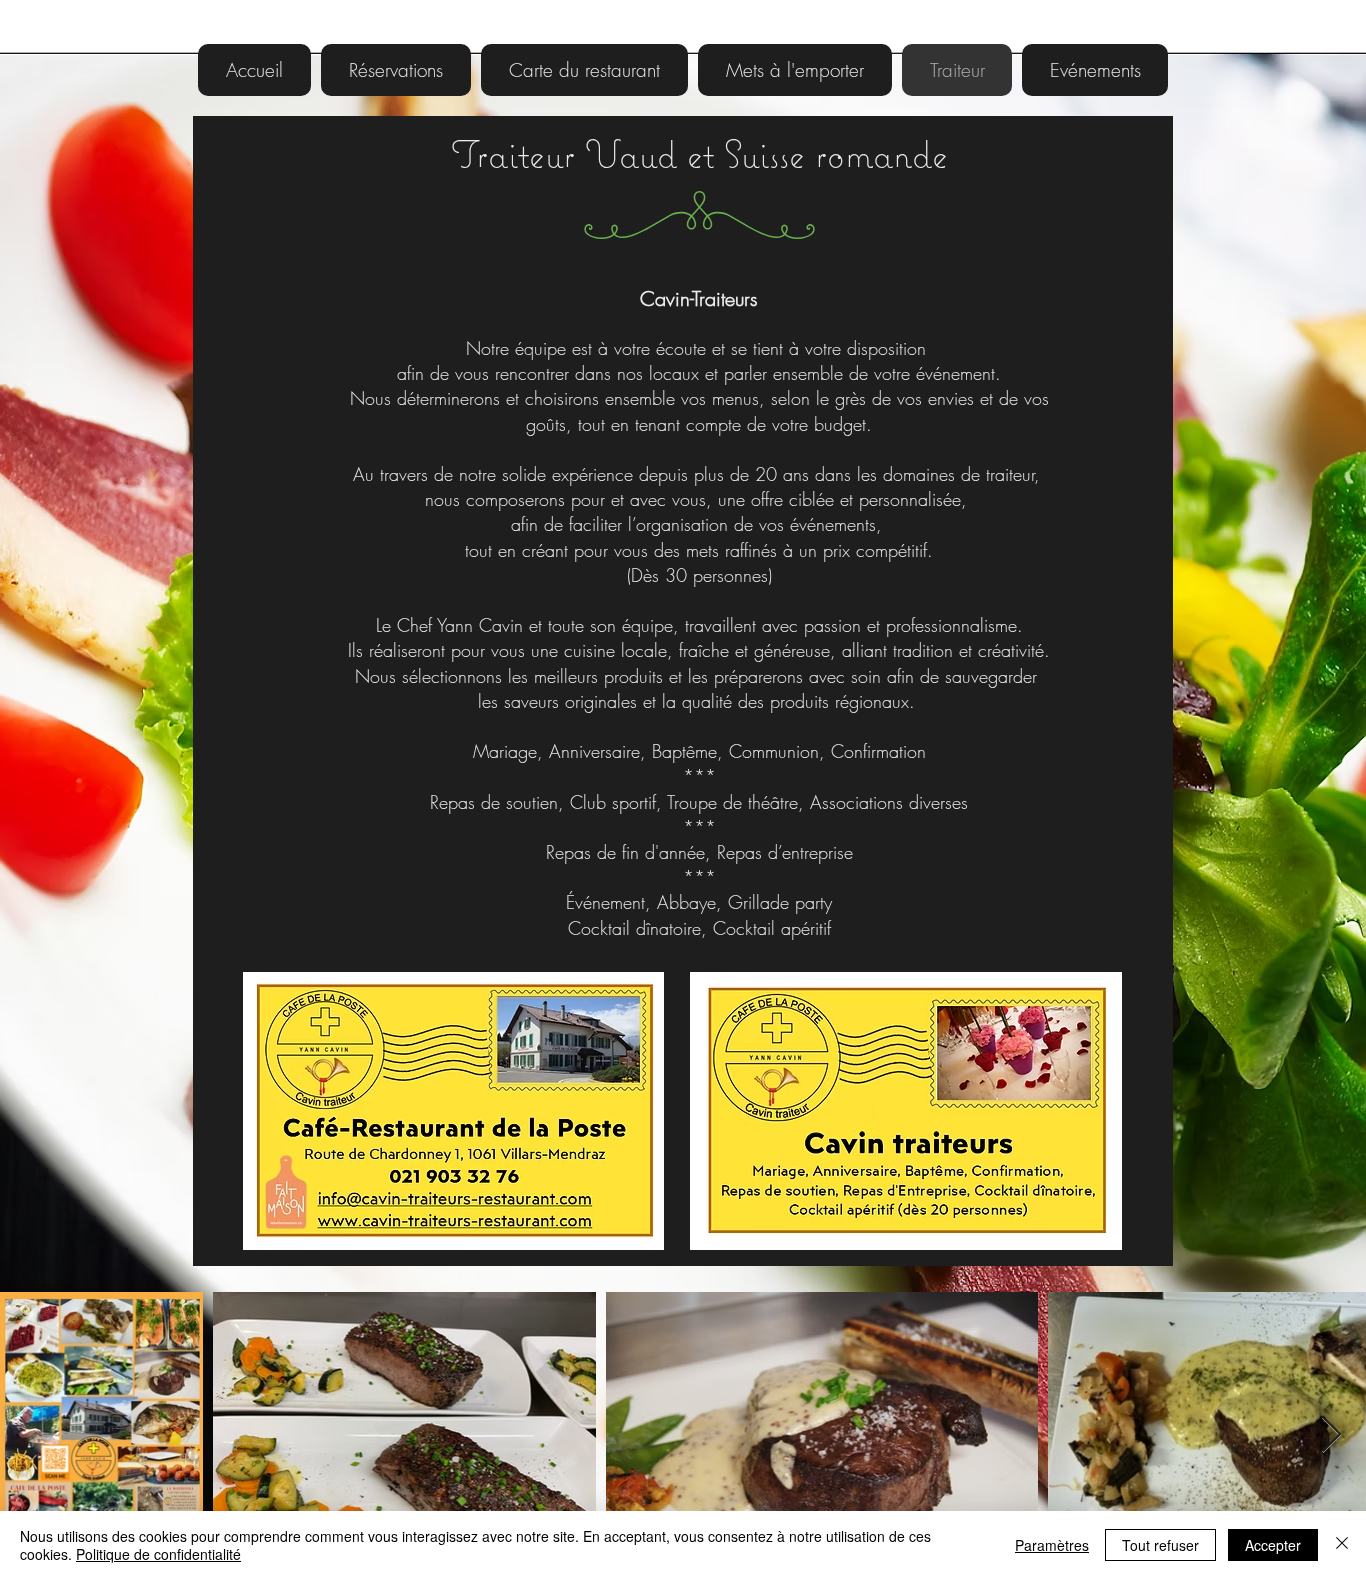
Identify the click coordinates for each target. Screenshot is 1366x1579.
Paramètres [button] (1052, 1545)
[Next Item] (1331, 1435)
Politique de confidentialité (158, 1554)
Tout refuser (1160, 1545)
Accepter (1273, 1545)
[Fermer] (1342, 1545)
